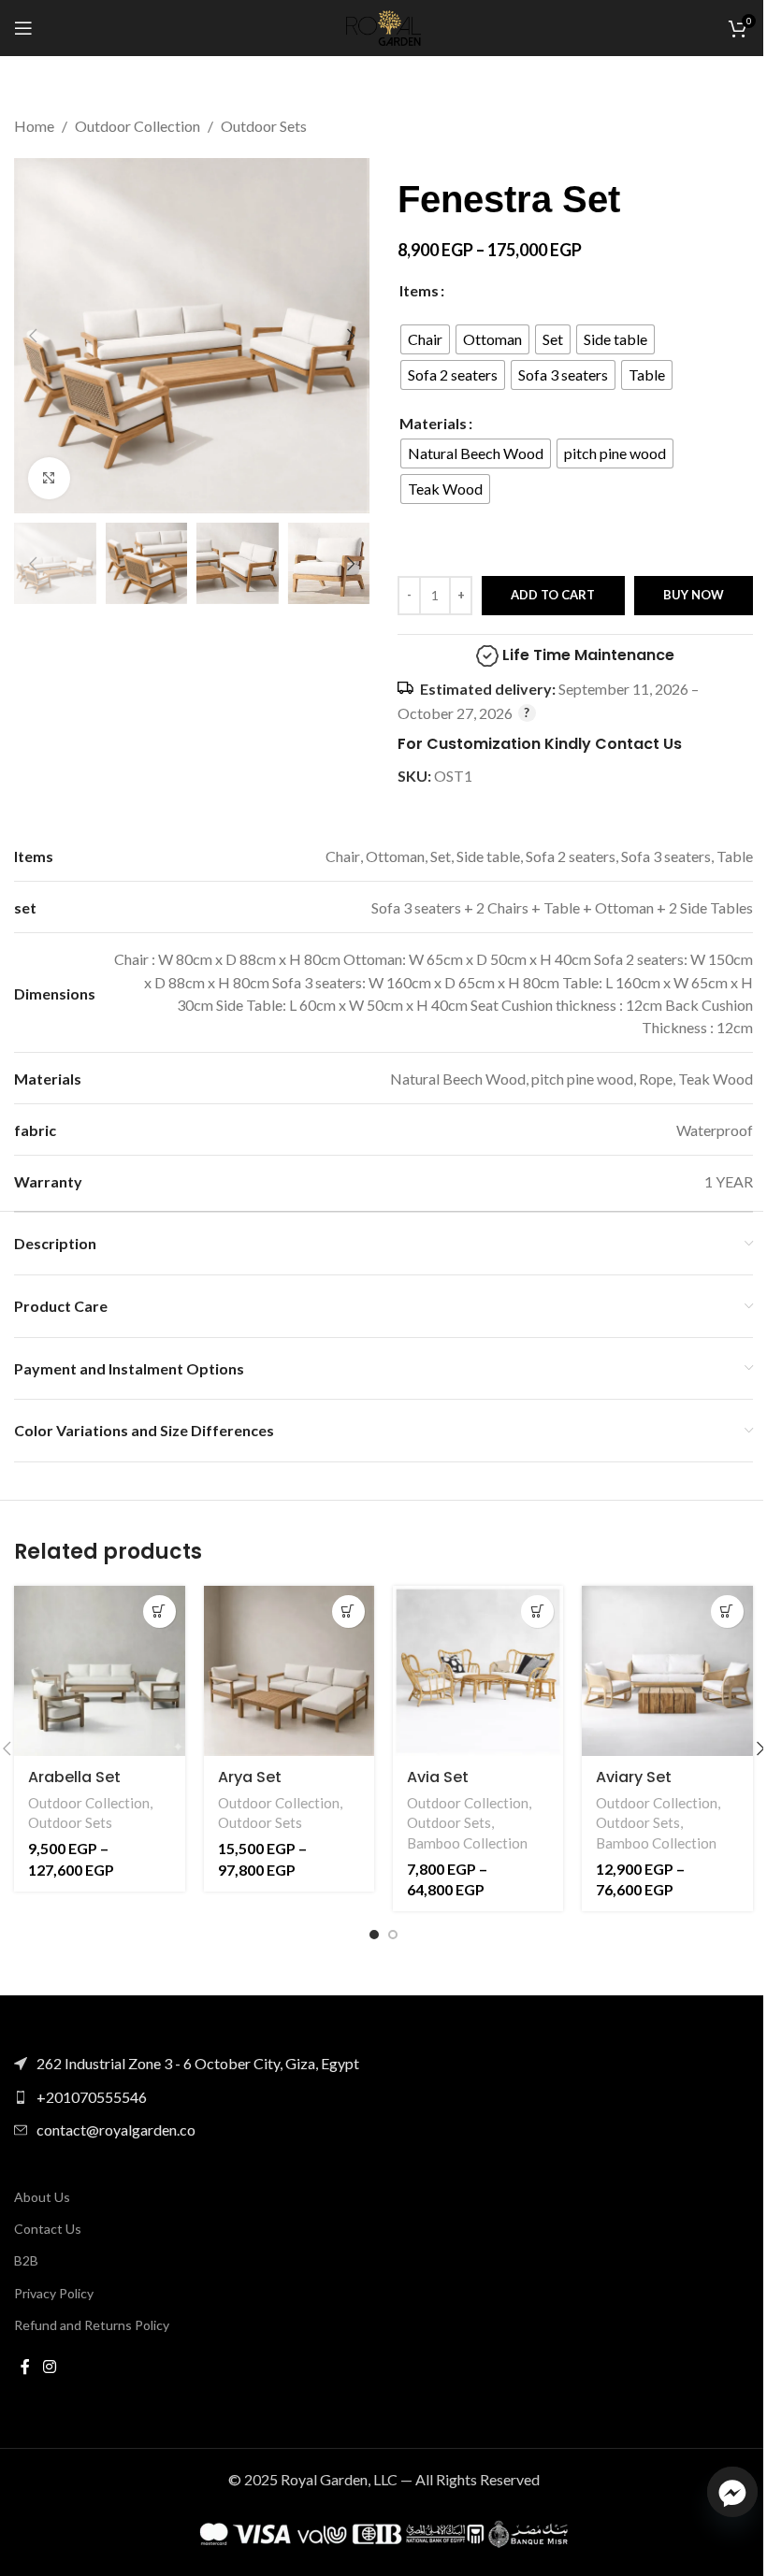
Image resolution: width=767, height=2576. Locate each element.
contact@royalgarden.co (116, 2130)
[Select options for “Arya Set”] (348, 1612)
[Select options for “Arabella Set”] (159, 1612)
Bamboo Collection (467, 1843)
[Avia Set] (478, 1671)
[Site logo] (383, 26)
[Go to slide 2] (393, 1935)
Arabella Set (74, 1777)
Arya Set (250, 1777)
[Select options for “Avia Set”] (537, 1612)
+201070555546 (92, 2097)
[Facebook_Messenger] (732, 2492)
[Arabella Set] (99, 1671)
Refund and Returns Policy (92, 2325)
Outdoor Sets (264, 126)
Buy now (694, 595)
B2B (26, 2260)
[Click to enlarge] (49, 478)
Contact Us (48, 2229)
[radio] (425, 339)
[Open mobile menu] (23, 28)
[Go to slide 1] (374, 1935)
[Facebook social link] (25, 2367)
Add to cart (553, 595)
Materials (433, 423)
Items (419, 290)
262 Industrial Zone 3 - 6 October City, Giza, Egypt (198, 2063)
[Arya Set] (289, 1671)
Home (34, 126)
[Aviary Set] (667, 1671)
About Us (42, 2197)
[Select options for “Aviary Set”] (727, 1612)
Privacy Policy (54, 2293)
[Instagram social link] (49, 2367)
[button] (33, 336)
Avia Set (438, 1777)
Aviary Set (634, 1777)
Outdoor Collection (137, 126)
